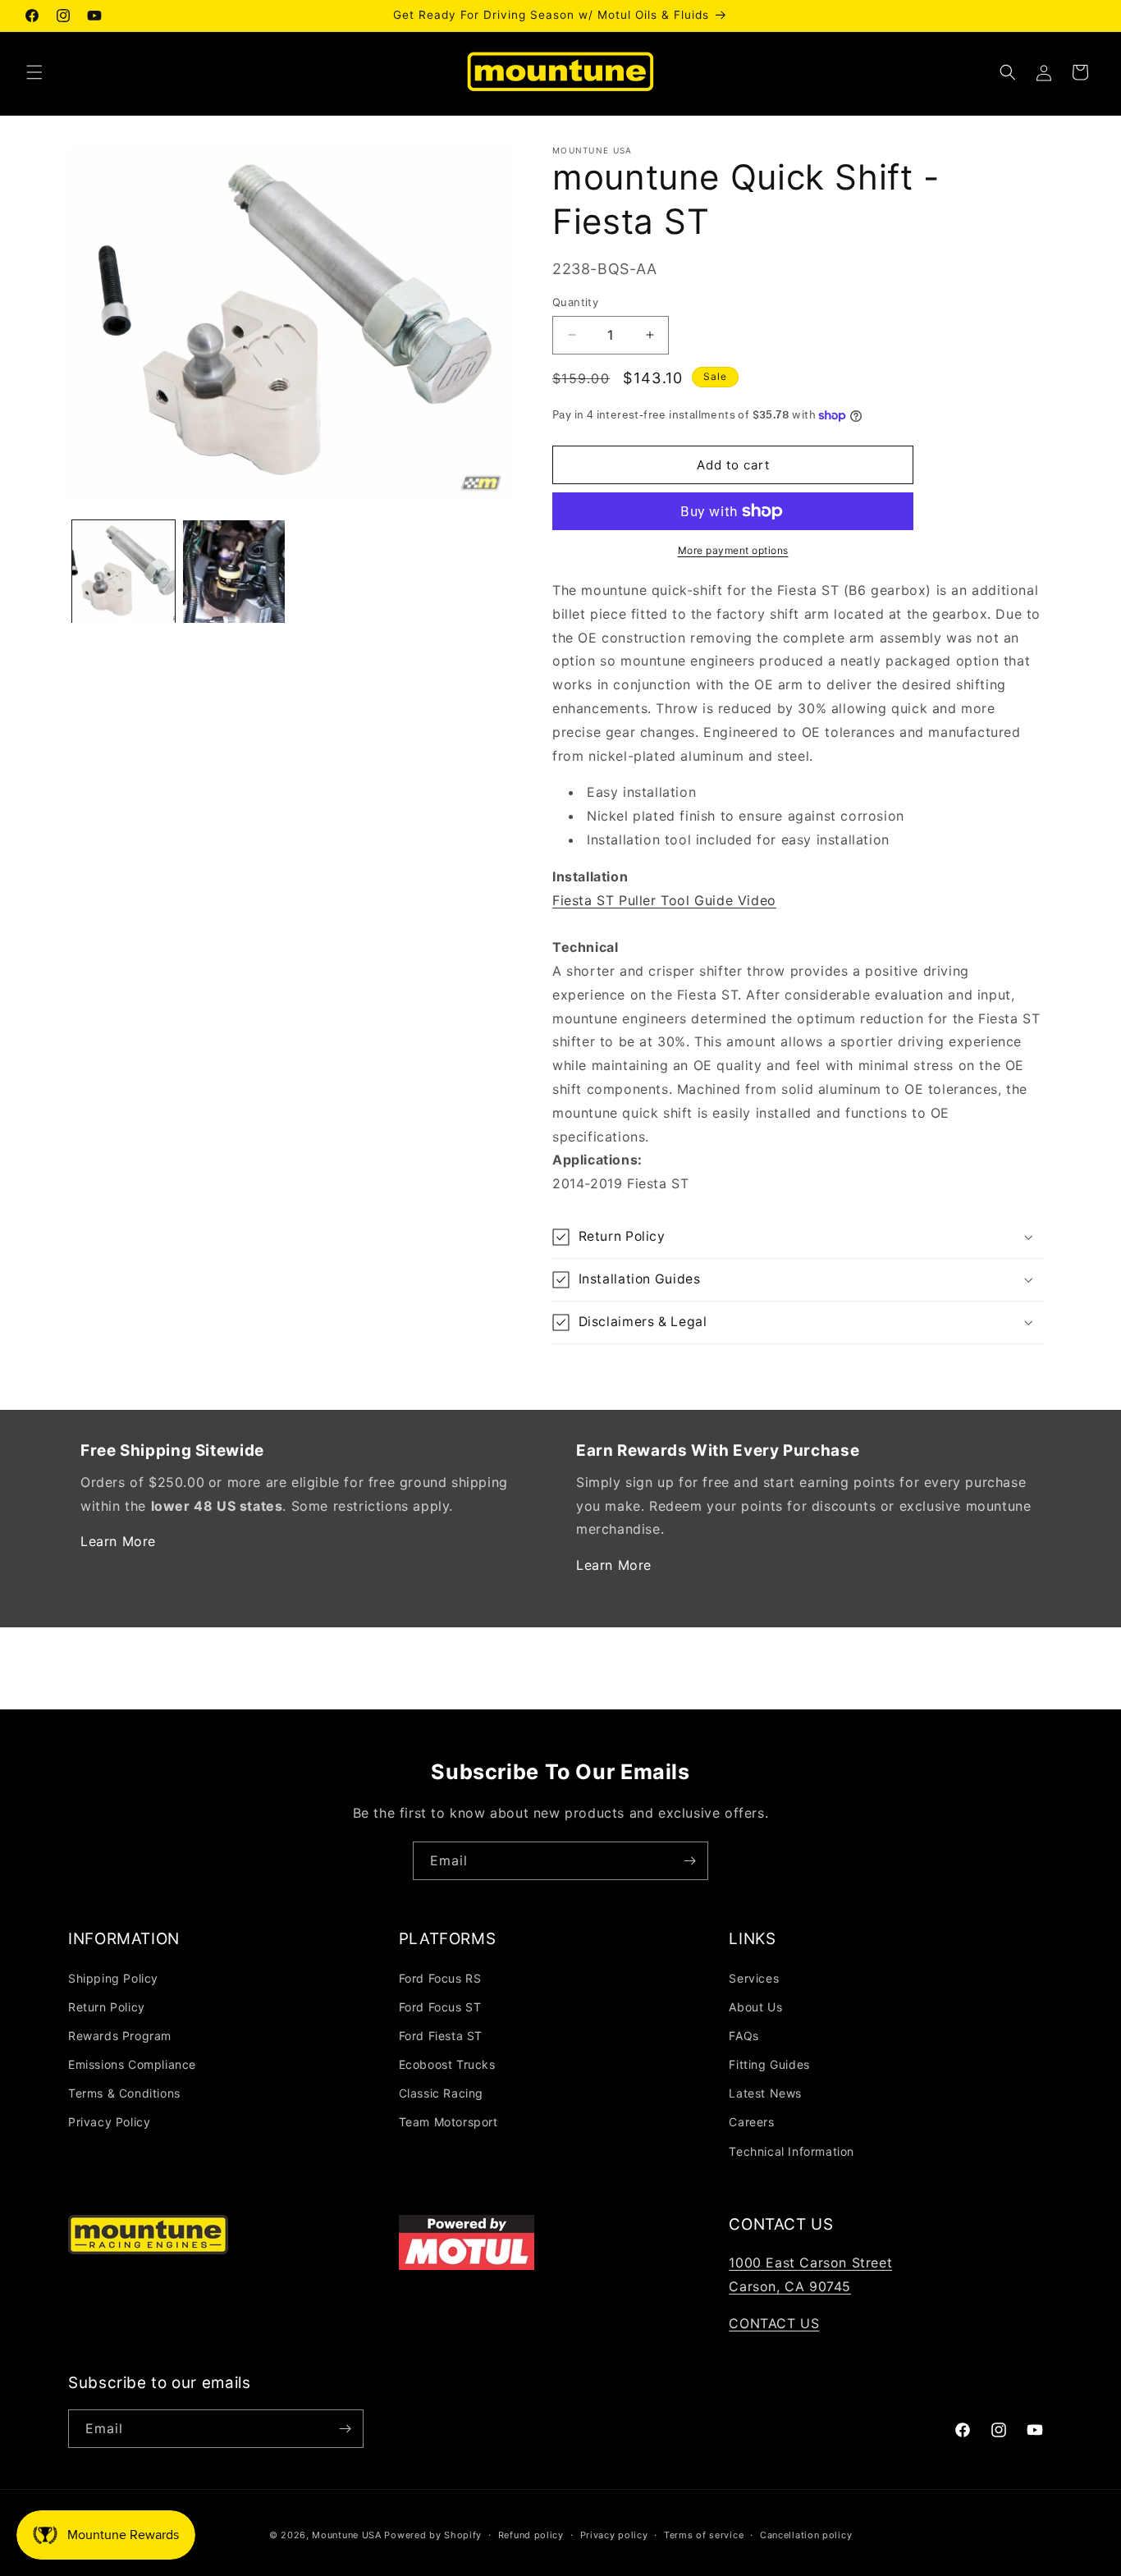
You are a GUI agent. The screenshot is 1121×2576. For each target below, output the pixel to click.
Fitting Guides (769, 2064)
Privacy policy (614, 2535)
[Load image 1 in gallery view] (124, 572)
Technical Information (792, 2151)
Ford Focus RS (440, 1978)
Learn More (118, 1541)
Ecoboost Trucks (447, 2064)
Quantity (575, 302)
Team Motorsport (448, 2122)
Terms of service (704, 2535)
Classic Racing (441, 2093)
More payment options (733, 550)
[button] (34, 72)
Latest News (765, 2093)
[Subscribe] (689, 1861)
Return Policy (107, 2007)
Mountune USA (346, 2535)
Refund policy (531, 2535)
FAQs (744, 2036)
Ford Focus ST (440, 2007)
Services (754, 1978)
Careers (751, 2122)
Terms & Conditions (124, 2093)
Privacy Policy (109, 2122)
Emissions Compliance (132, 2064)
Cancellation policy (806, 2535)
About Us (755, 2007)
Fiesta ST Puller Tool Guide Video (664, 900)
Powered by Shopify (433, 2535)
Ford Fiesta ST (441, 2036)
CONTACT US (774, 2323)
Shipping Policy (113, 1978)
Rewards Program (120, 2036)
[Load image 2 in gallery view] (234, 572)
